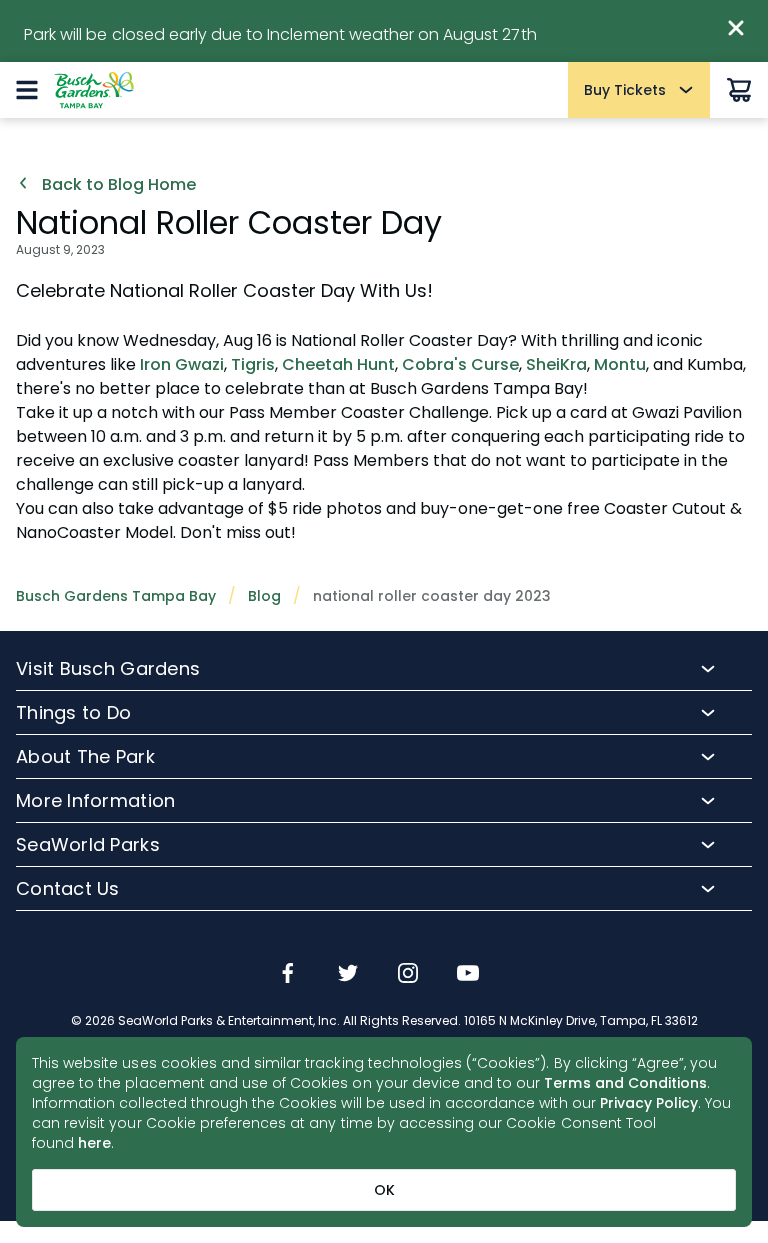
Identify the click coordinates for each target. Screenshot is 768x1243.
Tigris (253, 364)
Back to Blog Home (117, 185)
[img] (288, 975)
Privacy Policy (649, 1103)
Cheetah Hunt (338, 364)
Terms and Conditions (625, 1083)
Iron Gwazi (182, 364)
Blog (264, 596)
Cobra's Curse (460, 364)
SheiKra (556, 364)
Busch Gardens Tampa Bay (116, 596)
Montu (620, 364)
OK (384, 1190)
